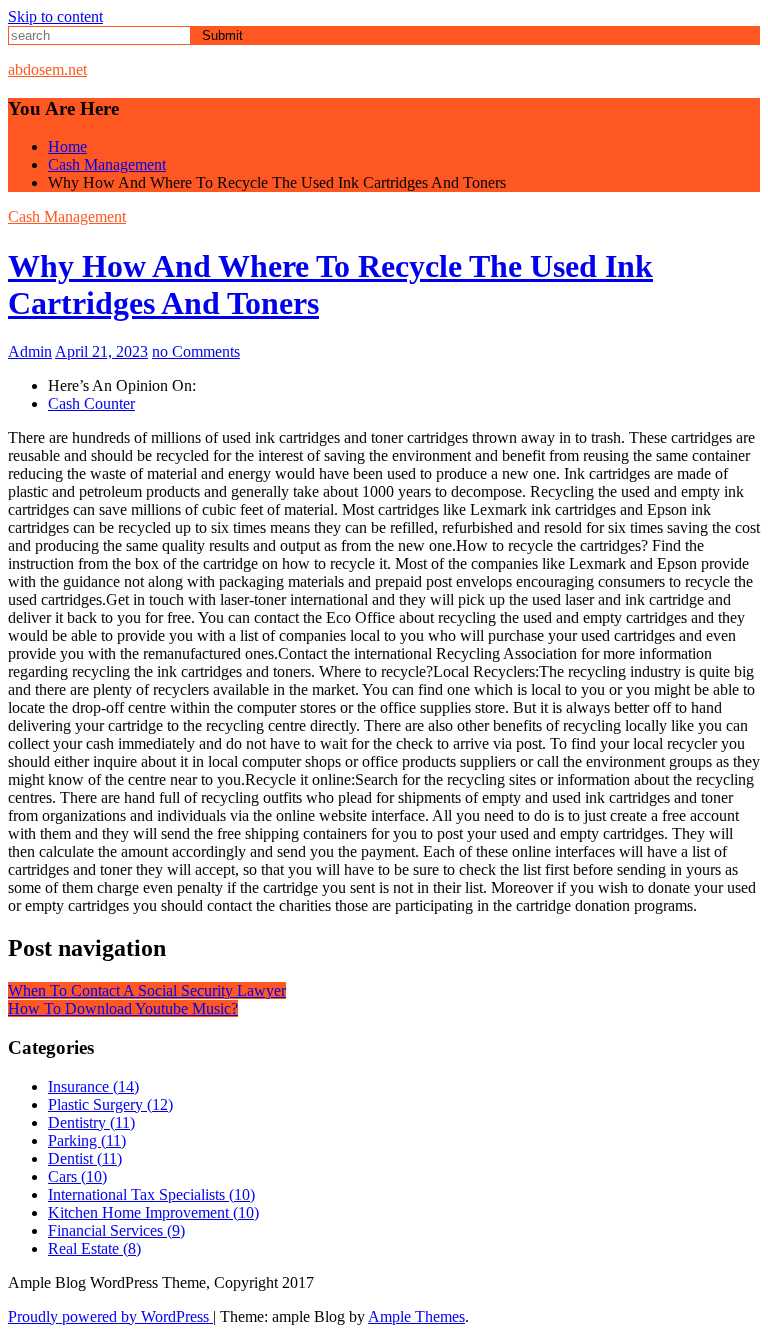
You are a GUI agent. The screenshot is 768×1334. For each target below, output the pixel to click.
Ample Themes (416, 1316)
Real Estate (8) (94, 1248)
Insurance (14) (93, 1086)
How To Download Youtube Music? (123, 1008)
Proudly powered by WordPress (110, 1316)
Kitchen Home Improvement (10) (153, 1212)
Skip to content (55, 16)
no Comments (196, 351)
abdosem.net (47, 69)
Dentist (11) (85, 1158)
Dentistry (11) (91, 1122)
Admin (30, 351)
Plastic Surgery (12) (110, 1104)
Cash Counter (91, 403)
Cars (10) (77, 1176)
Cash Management (67, 216)
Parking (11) (87, 1140)
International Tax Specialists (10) (151, 1194)
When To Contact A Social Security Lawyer (147, 990)
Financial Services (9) (116, 1230)
